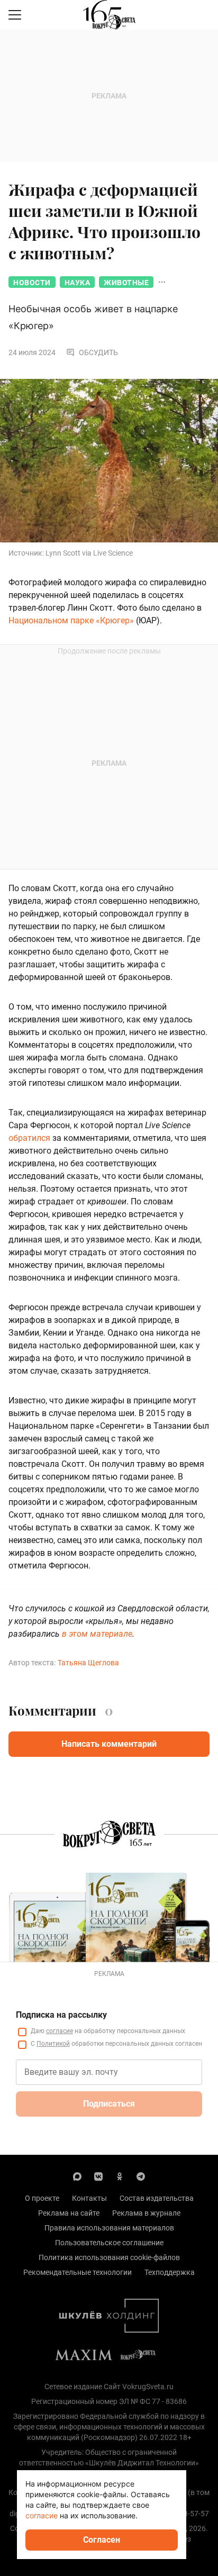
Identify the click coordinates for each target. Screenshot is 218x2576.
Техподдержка (170, 2272)
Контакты (89, 2198)
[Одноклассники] (120, 2176)
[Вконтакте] (98, 2176)
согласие (60, 2031)
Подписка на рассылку (61, 2015)
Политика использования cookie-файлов (109, 2257)
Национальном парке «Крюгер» (71, 620)
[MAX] (77, 2176)
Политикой (53, 2044)
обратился (29, 1138)
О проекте (42, 2198)
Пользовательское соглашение (109, 2243)
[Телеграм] (141, 2176)
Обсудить (98, 352)
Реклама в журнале (146, 2213)
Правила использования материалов (109, 2228)
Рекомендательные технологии (78, 2272)
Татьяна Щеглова (88, 1663)
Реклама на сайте (69, 2213)
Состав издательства (157, 2198)
